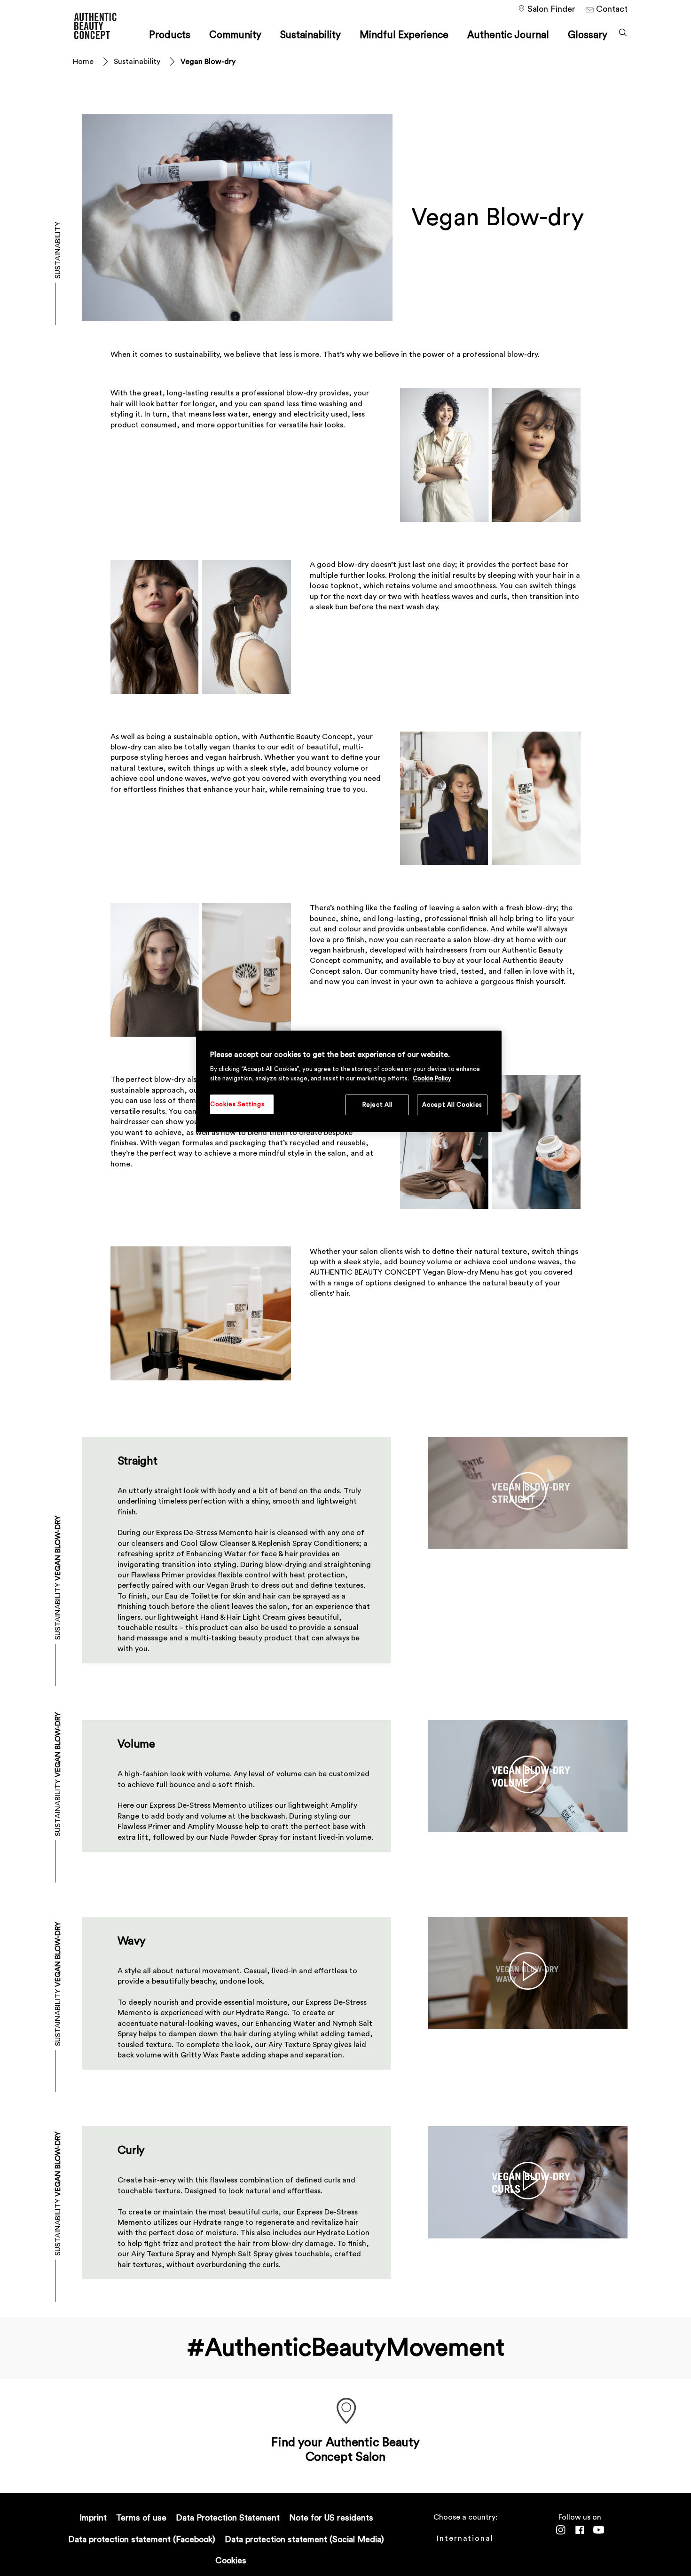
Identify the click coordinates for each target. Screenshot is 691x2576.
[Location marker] (345, 2412)
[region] (349, 1082)
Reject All (378, 1105)
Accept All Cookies (452, 1105)
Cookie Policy (432, 1078)
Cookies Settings (237, 1104)
